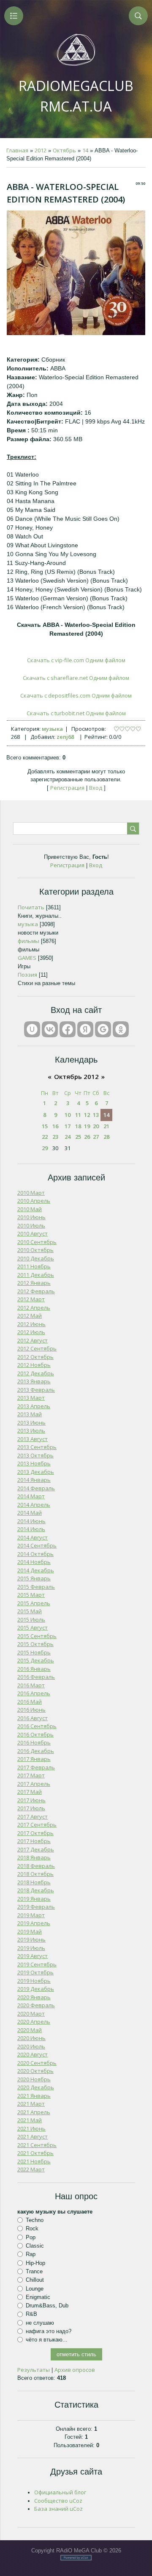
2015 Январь (34, 1578)
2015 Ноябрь (34, 1652)
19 (87, 1126)
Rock (32, 2228)
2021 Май (30, 2120)
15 (45, 1126)
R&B (31, 2314)
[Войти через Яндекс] (85, 1029)
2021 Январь (34, 2096)
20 (96, 1126)
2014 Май (30, 1513)
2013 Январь (34, 1381)
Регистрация (67, 788)
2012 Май (30, 1316)
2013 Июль (31, 1431)
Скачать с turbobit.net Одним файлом (76, 713)
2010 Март (31, 1193)
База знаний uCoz (58, 2509)
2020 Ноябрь (34, 2079)
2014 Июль (31, 1529)
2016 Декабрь (36, 1751)
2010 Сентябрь (37, 1242)
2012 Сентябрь (37, 1348)
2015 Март (31, 1595)
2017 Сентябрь (37, 1825)
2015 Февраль (36, 1587)
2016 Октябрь (35, 1734)
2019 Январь (34, 1899)
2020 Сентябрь (37, 2063)
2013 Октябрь (35, 1455)
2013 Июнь (31, 1423)
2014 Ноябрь (34, 1562)
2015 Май (30, 1611)
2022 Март (31, 2169)
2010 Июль (31, 1225)
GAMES (27, 958)
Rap (31, 2254)
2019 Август (33, 1956)
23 (55, 1137)
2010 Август (33, 1233)
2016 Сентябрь (37, 1726)
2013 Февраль (36, 1390)
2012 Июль (31, 1332)
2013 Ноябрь (34, 1463)
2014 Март (31, 1496)
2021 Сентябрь (37, 2145)
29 (45, 1148)
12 (87, 1115)
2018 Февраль (36, 1866)
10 (68, 1115)
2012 (41, 150)
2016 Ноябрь (34, 1742)
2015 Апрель (34, 1603)
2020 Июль (31, 2046)
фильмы (28, 941)
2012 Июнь (31, 1324)
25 (78, 1137)
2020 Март (31, 2014)
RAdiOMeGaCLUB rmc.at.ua (76, 96)
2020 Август (33, 2054)
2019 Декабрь (36, 1989)
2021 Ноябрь (34, 2161)
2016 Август (33, 1718)
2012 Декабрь (36, 1373)
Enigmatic (38, 2297)
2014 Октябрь (35, 1554)
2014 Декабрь (36, 1570)
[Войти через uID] (32, 1029)
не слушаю (40, 2323)
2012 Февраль (36, 1291)
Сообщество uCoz (58, 2501)
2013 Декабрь (36, 1472)
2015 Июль (31, 1620)
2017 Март (31, 1775)
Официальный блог (60, 2492)
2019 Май (30, 1931)
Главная (17, 150)
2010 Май (30, 1209)
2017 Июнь (31, 1800)
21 (106, 1126)
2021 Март (31, 2104)
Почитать (31, 907)
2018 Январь (34, 1857)
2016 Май (30, 1702)
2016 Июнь (31, 1710)
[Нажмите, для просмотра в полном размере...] (76, 333)
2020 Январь (34, 1997)
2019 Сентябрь (37, 1964)
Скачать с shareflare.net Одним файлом (76, 678)
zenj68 (65, 737)
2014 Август (33, 1537)
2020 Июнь (31, 2038)
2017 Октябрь (35, 1833)
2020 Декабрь (36, 2087)
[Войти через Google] (103, 1029)
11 (78, 1115)
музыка (52, 729)
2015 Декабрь (36, 1660)
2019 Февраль (36, 1907)
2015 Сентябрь (37, 1636)
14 (85, 150)
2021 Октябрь (35, 2153)
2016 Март (31, 1685)
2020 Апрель (34, 2022)
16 (55, 1126)
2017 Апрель (34, 1784)
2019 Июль (31, 1948)
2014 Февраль (36, 1488)
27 (96, 1137)
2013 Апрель (34, 1406)
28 (106, 1137)
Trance (34, 2271)
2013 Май (30, 1414)
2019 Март (31, 1915)
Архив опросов (75, 2370)
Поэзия (27, 975)
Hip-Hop (35, 2263)
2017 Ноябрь (34, 1841)
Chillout (35, 2280)
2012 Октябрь (35, 1357)
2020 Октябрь (35, 2071)
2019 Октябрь (35, 1972)
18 (78, 1126)
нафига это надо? (49, 2331)
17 (68, 1126)
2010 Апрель (34, 1201)
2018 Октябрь (35, 1874)
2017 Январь (34, 1759)
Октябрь (64, 150)
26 (87, 1137)
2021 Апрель (34, 2112)
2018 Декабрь (36, 1890)
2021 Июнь (31, 2128)
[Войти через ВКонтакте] (50, 1029)
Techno (35, 2220)
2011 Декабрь (36, 1275)
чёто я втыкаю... (47, 2340)
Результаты (34, 2370)
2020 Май (30, 2030)
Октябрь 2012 (76, 1076)
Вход (96, 788)
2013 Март (31, 1398)
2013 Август (33, 1439)
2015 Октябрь (35, 1644)
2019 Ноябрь (34, 1981)
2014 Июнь (31, 1521)
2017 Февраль (36, 1767)
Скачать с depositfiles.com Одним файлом (76, 695)
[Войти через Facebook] (68, 1029)
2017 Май (30, 1792)
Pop (31, 2237)
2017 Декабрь (36, 1849)
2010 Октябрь (35, 1250)
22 (45, 1137)
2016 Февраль (36, 1677)
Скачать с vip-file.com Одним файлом (76, 660)
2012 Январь (34, 1283)
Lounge (35, 2288)
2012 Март (31, 1299)
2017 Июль (31, 1808)
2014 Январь (34, 1480)
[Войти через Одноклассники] (121, 1029)
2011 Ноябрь (34, 1266)
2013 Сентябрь (37, 1447)
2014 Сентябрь (37, 1545)
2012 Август (33, 1340)
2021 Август (33, 2136)
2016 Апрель (34, 1693)
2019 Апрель (34, 1923)
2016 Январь (34, 1669)
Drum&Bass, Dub (47, 2306)
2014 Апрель (34, 1505)
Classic (35, 2246)
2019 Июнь (31, 1939)
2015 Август (33, 1628)
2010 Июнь (31, 1217)
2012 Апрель (34, 1308)
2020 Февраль (36, 2005)
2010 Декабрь (36, 1258)
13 (96, 1115)
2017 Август (33, 1817)
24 (68, 1137)
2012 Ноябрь (34, 1365)
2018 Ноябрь (34, 1882)
